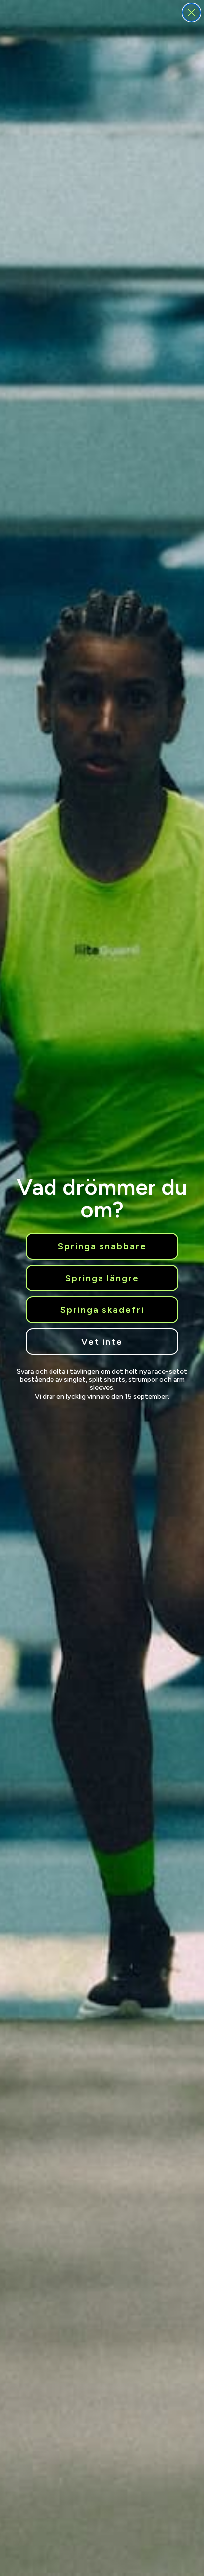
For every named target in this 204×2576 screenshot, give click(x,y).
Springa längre (102, 1278)
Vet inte (102, 1342)
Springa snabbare (102, 1246)
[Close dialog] (191, 13)
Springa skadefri (102, 1310)
